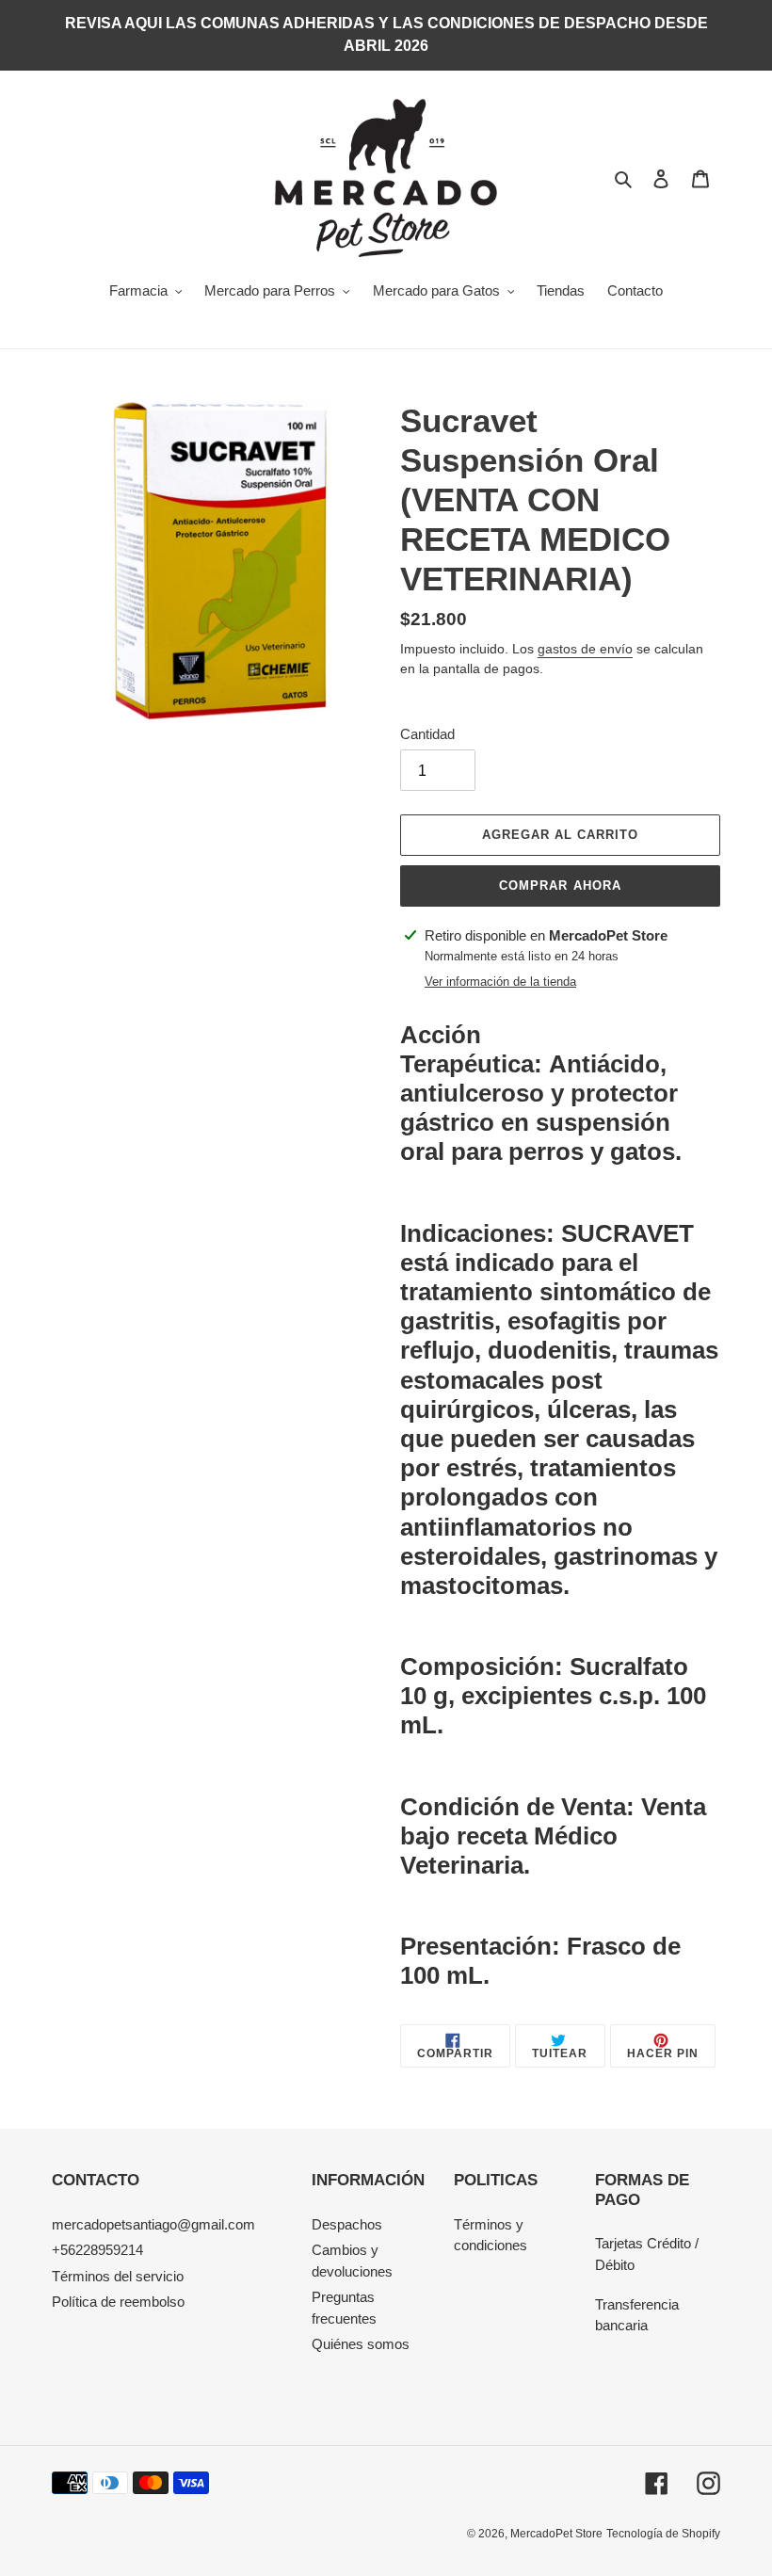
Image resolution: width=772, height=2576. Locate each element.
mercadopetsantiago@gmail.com (153, 2224)
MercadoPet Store (556, 2534)
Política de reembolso (118, 2302)
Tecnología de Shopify (663, 2534)
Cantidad (427, 734)
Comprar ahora (560, 885)
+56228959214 (97, 2250)
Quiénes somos (361, 2344)
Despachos (347, 2224)
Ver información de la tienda (500, 982)
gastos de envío (585, 649)
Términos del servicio (118, 2276)
